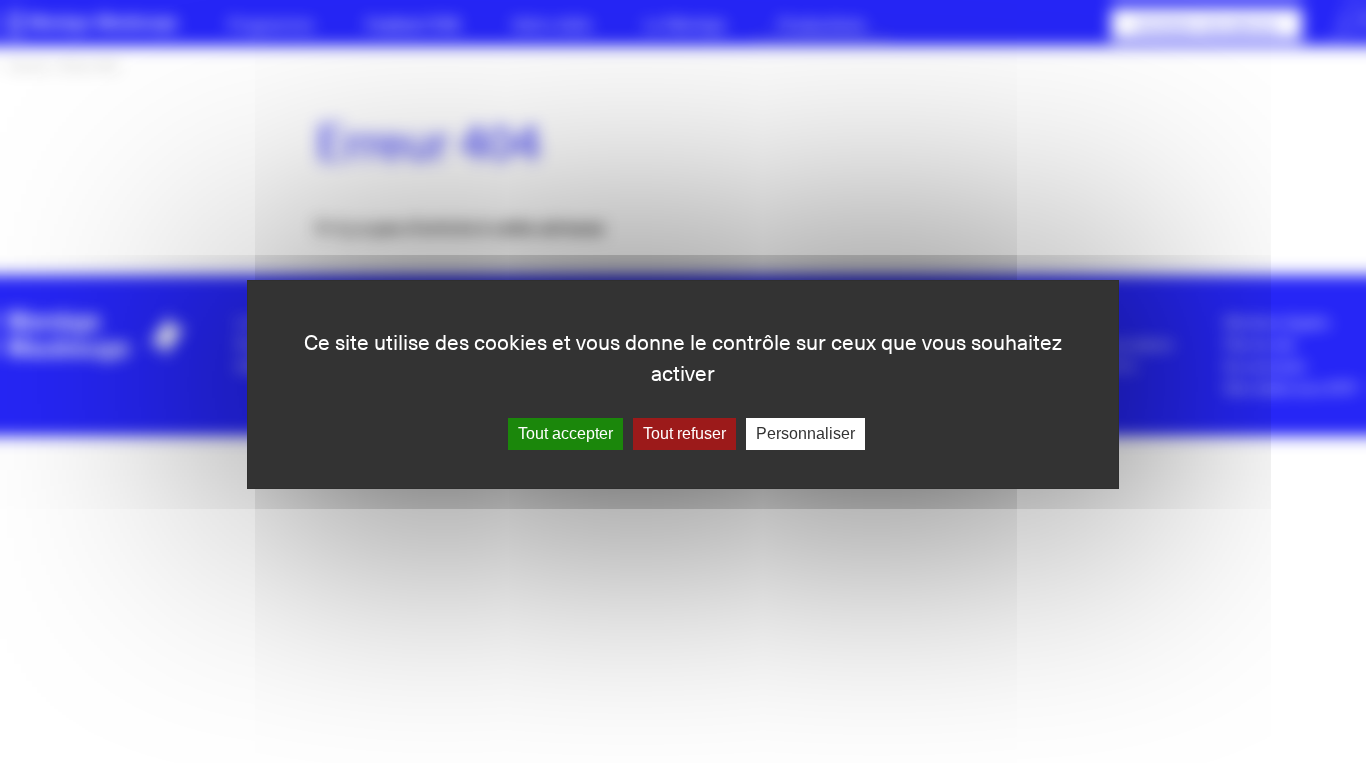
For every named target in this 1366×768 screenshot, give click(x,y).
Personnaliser (805, 433)
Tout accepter (565, 433)
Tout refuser (684, 433)
